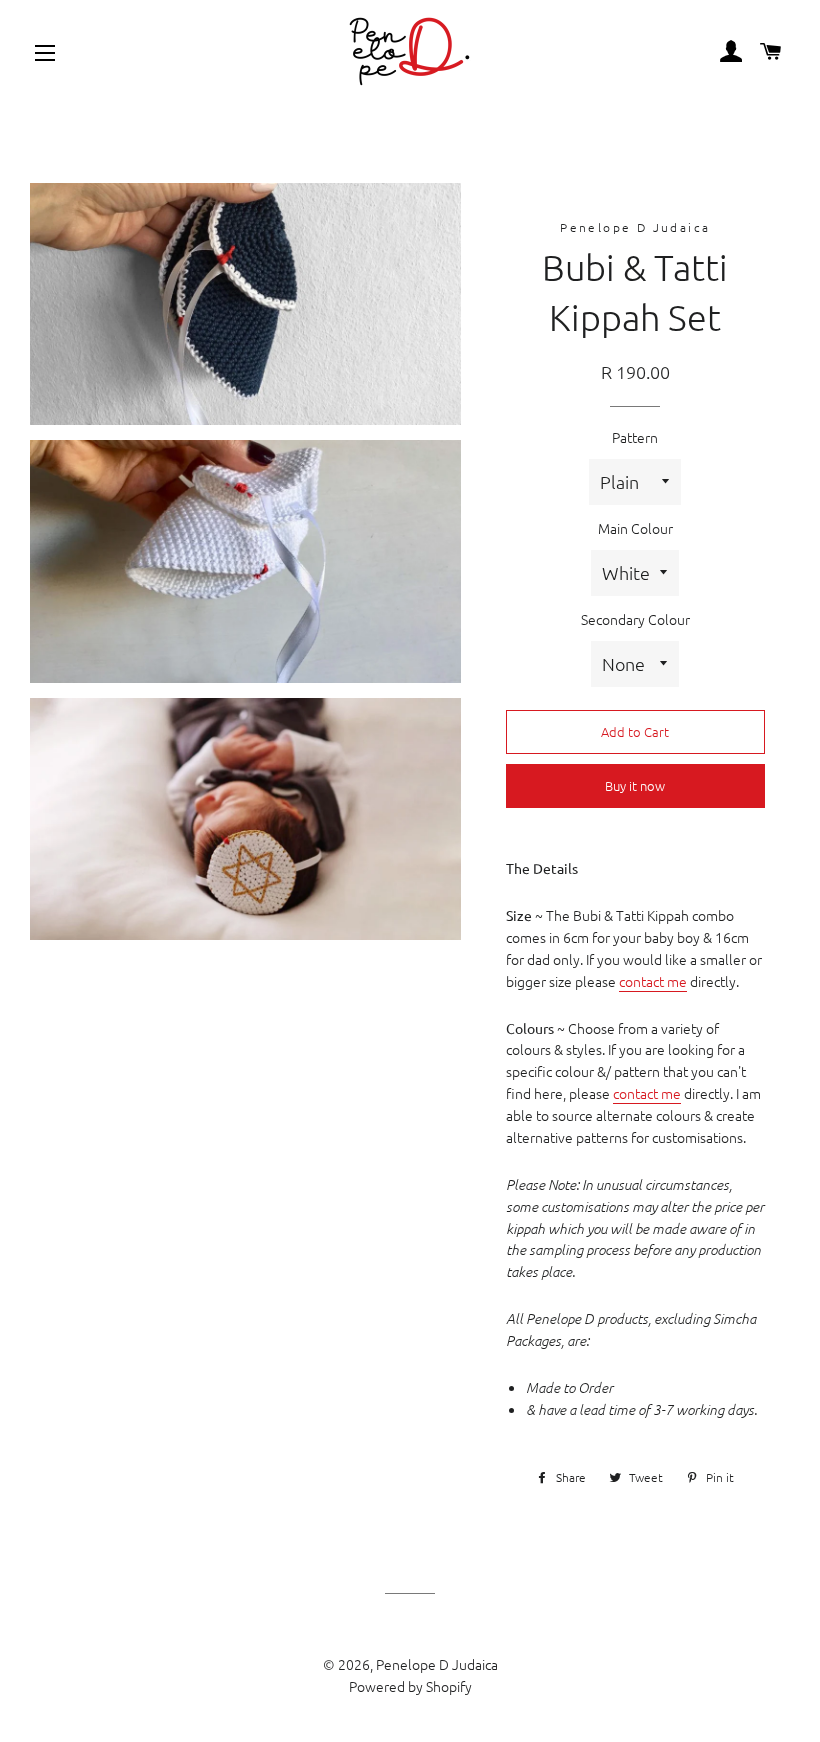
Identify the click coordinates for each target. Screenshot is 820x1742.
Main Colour (635, 528)
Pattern (635, 437)
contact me (653, 981)
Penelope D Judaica (437, 1664)
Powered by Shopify (410, 1686)
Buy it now (635, 785)
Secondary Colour (635, 619)
